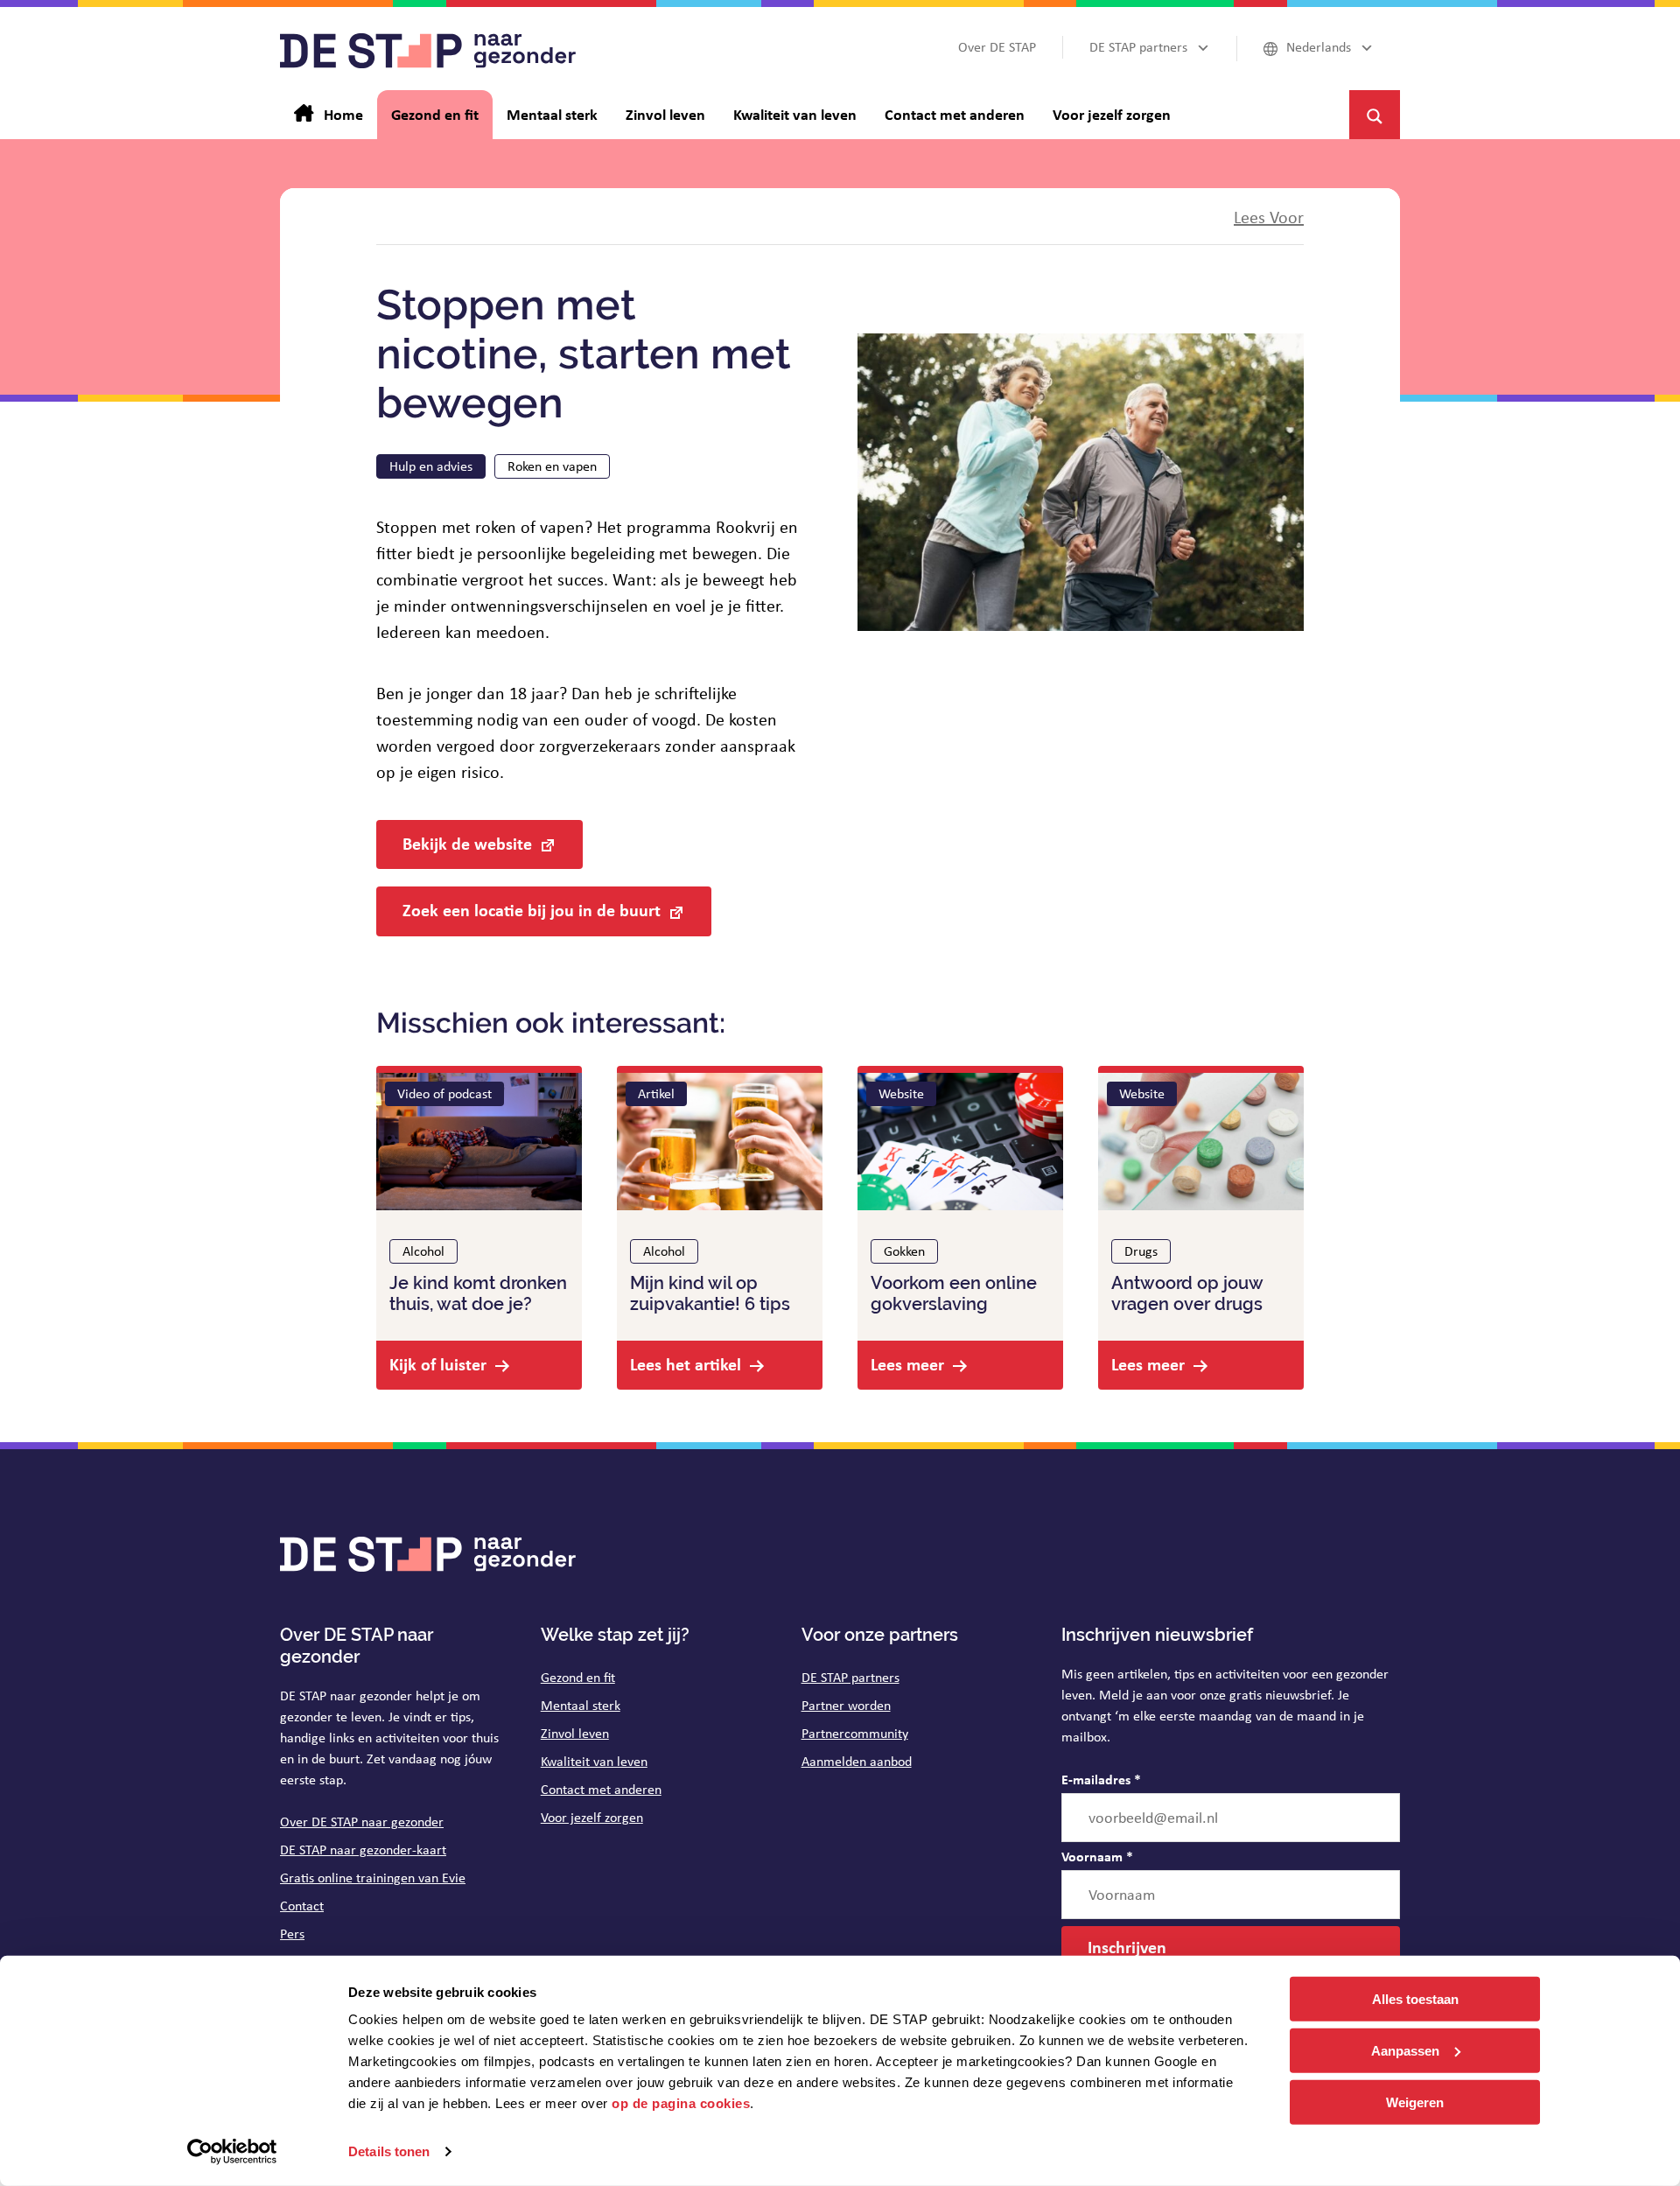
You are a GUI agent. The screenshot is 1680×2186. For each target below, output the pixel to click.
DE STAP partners (850, 1677)
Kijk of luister (438, 1364)
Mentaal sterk (581, 1705)
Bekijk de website (467, 843)
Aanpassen (1405, 2051)
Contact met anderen (601, 1789)
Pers (292, 1934)
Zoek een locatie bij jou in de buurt (532, 910)
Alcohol (423, 1251)
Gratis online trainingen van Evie (373, 1878)
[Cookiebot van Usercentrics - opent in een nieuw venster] (232, 2152)
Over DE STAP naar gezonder (362, 1822)
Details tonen (389, 2151)
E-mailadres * (1101, 1779)
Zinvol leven (575, 1733)
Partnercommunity (855, 1733)
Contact (302, 1906)
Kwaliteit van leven (594, 1761)
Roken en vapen (552, 466)
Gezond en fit (578, 1677)
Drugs (1141, 1251)
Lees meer (907, 1364)
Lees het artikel (686, 1364)
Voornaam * (1097, 1856)
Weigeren (1415, 2102)
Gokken (904, 1251)
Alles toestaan (1415, 1999)
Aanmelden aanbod (857, 1761)
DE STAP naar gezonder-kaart (363, 1850)
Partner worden (846, 1705)
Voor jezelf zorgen (592, 1817)
